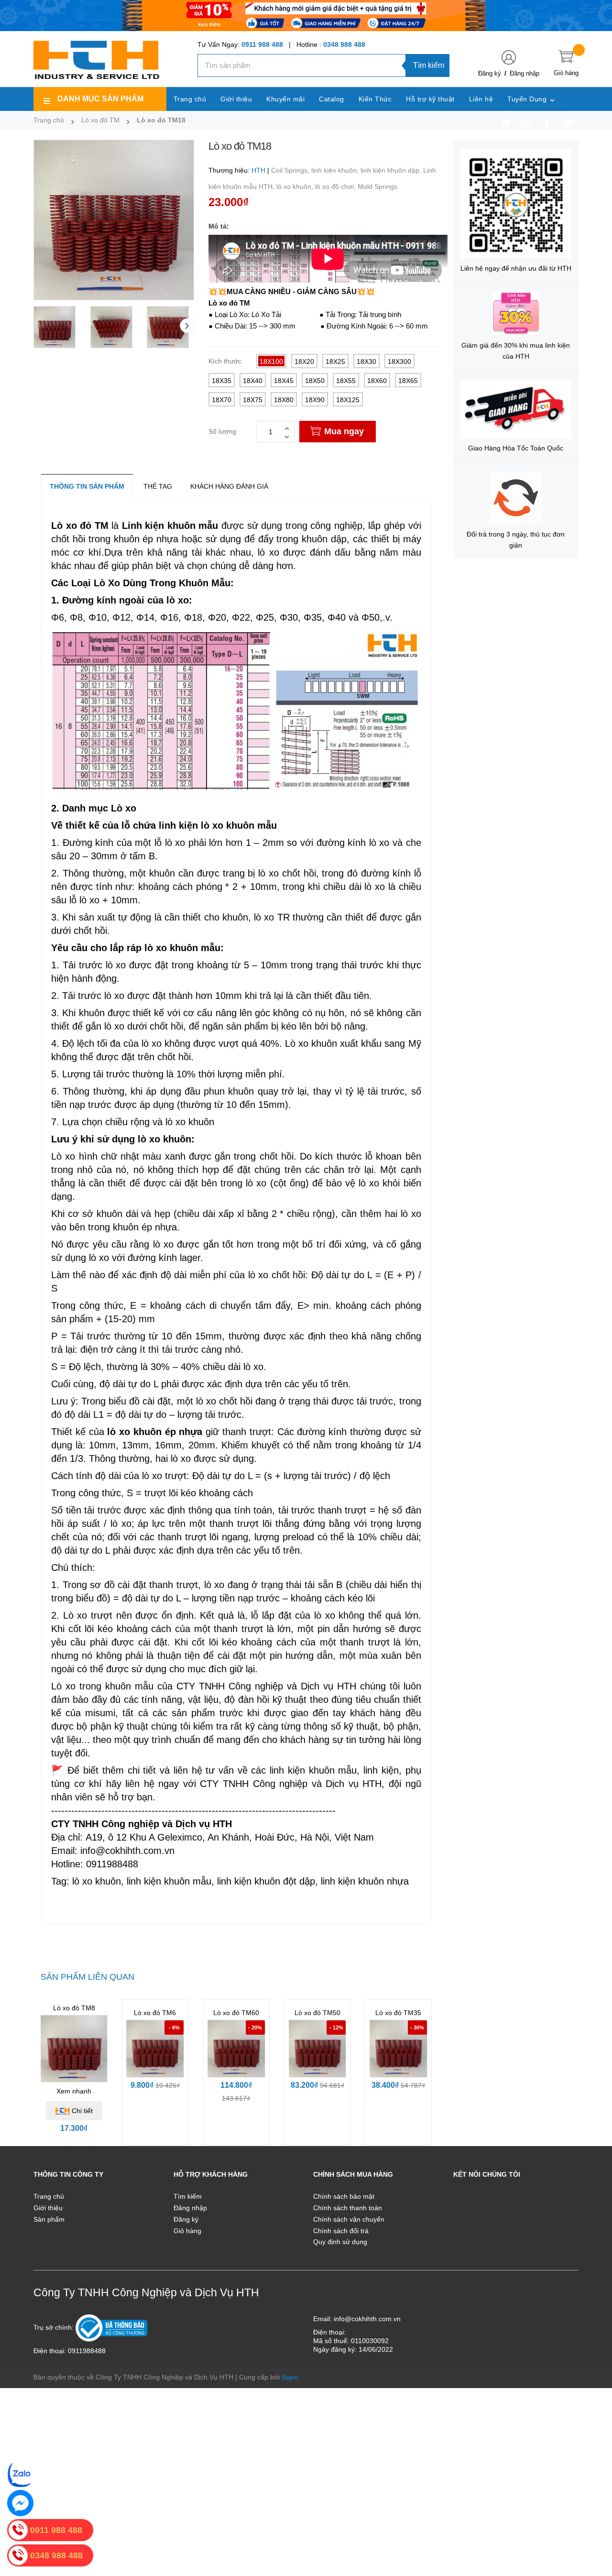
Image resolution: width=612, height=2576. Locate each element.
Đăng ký (490, 73)
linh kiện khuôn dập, (392, 170)
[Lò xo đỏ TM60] (236, 2049)
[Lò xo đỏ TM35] (398, 2049)
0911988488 (87, 2351)
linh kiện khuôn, (336, 170)
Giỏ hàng (187, 2231)
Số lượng (222, 431)
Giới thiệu (48, 2208)
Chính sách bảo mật (344, 2196)
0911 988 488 (262, 44)
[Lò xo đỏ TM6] (155, 2049)
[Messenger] (20, 2503)
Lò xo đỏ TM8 (74, 2008)
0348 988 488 (344, 44)
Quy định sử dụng (340, 2242)
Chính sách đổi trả (341, 2231)
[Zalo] (20, 2474)
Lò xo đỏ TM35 (398, 2013)
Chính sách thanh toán (348, 2208)
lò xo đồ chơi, (336, 186)
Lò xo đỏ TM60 (236, 2013)
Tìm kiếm (429, 65)
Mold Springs (377, 186)
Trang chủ (49, 2196)
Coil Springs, (291, 170)
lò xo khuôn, (296, 186)
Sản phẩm (49, 2219)
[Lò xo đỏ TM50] (317, 2049)
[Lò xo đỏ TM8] (74, 2049)
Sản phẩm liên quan (87, 1977)
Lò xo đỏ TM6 (155, 2013)
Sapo (290, 2377)
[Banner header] (306, 15)
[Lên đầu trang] (593, 2526)
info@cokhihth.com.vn (367, 2319)
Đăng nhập (525, 73)
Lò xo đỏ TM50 (317, 2013)
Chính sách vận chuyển (349, 2219)
